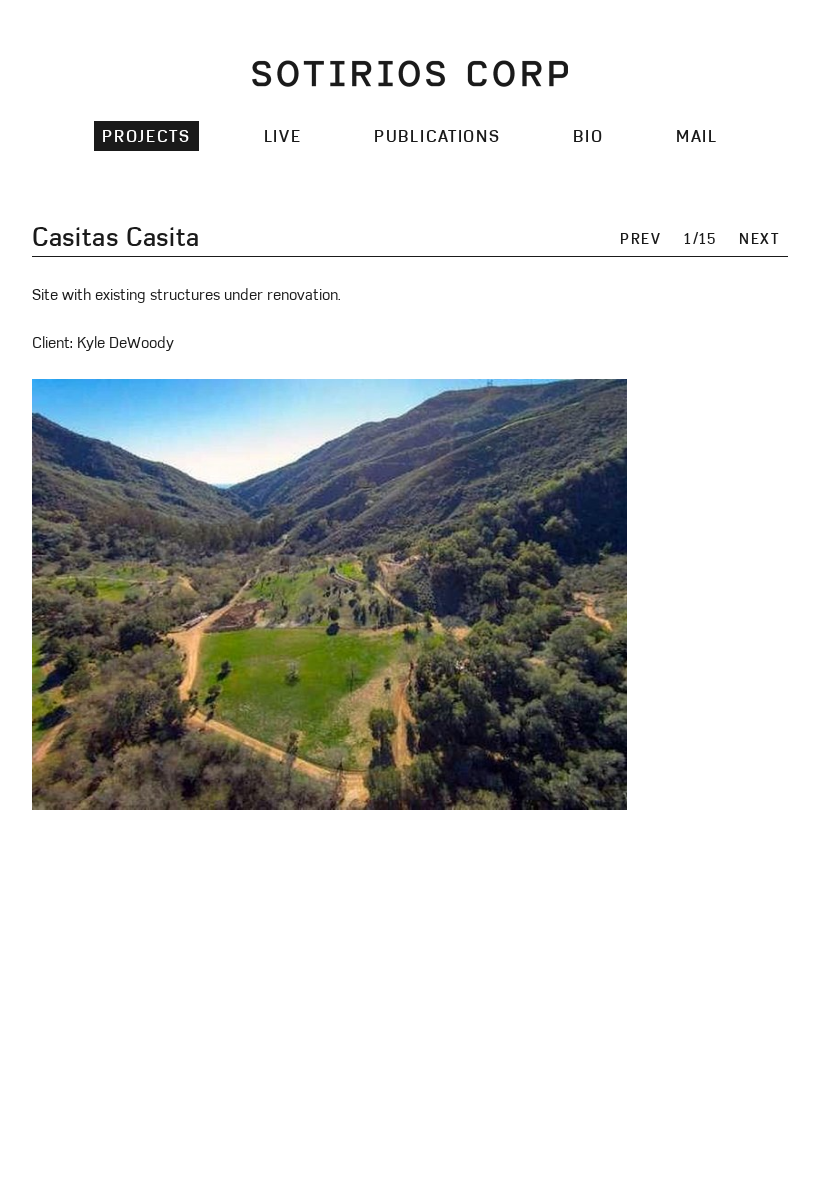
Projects (146, 136)
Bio (588, 136)
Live (283, 136)
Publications (437, 136)
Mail (697, 136)
